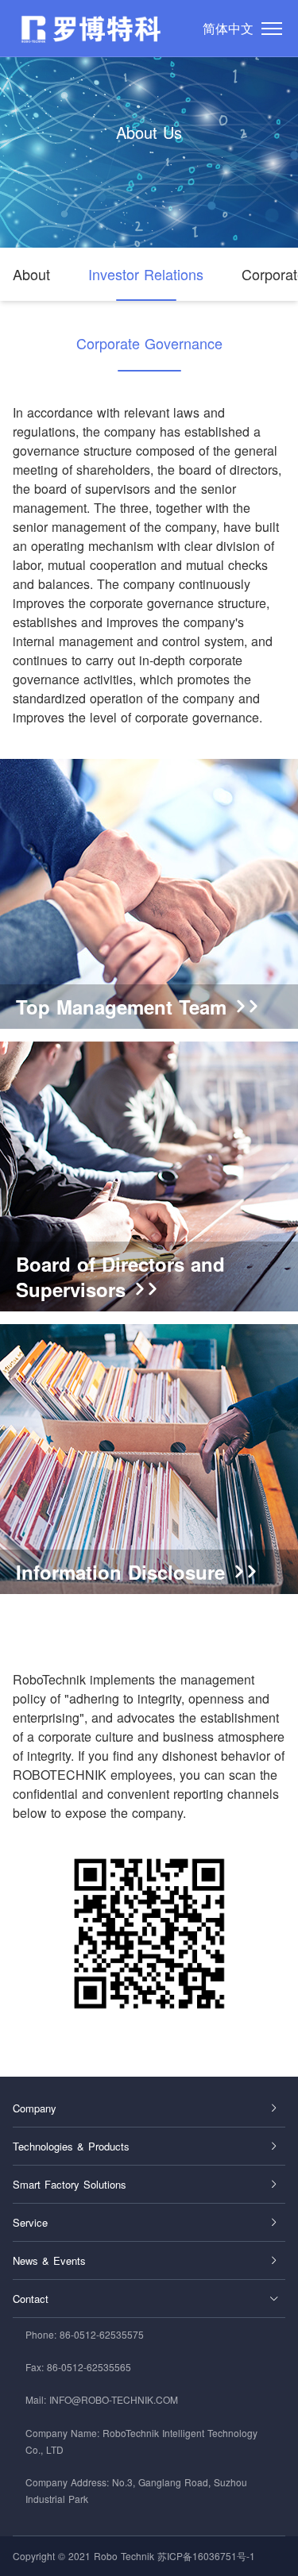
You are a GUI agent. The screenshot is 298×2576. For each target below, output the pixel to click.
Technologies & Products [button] (71, 2146)
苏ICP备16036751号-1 (206, 2556)
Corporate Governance (149, 343)
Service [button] (30, 2222)
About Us (149, 132)
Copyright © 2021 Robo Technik (83, 2556)
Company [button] (35, 2108)
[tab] (149, 2108)
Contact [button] (31, 2299)
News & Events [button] (49, 2260)
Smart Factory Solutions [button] (70, 2184)
